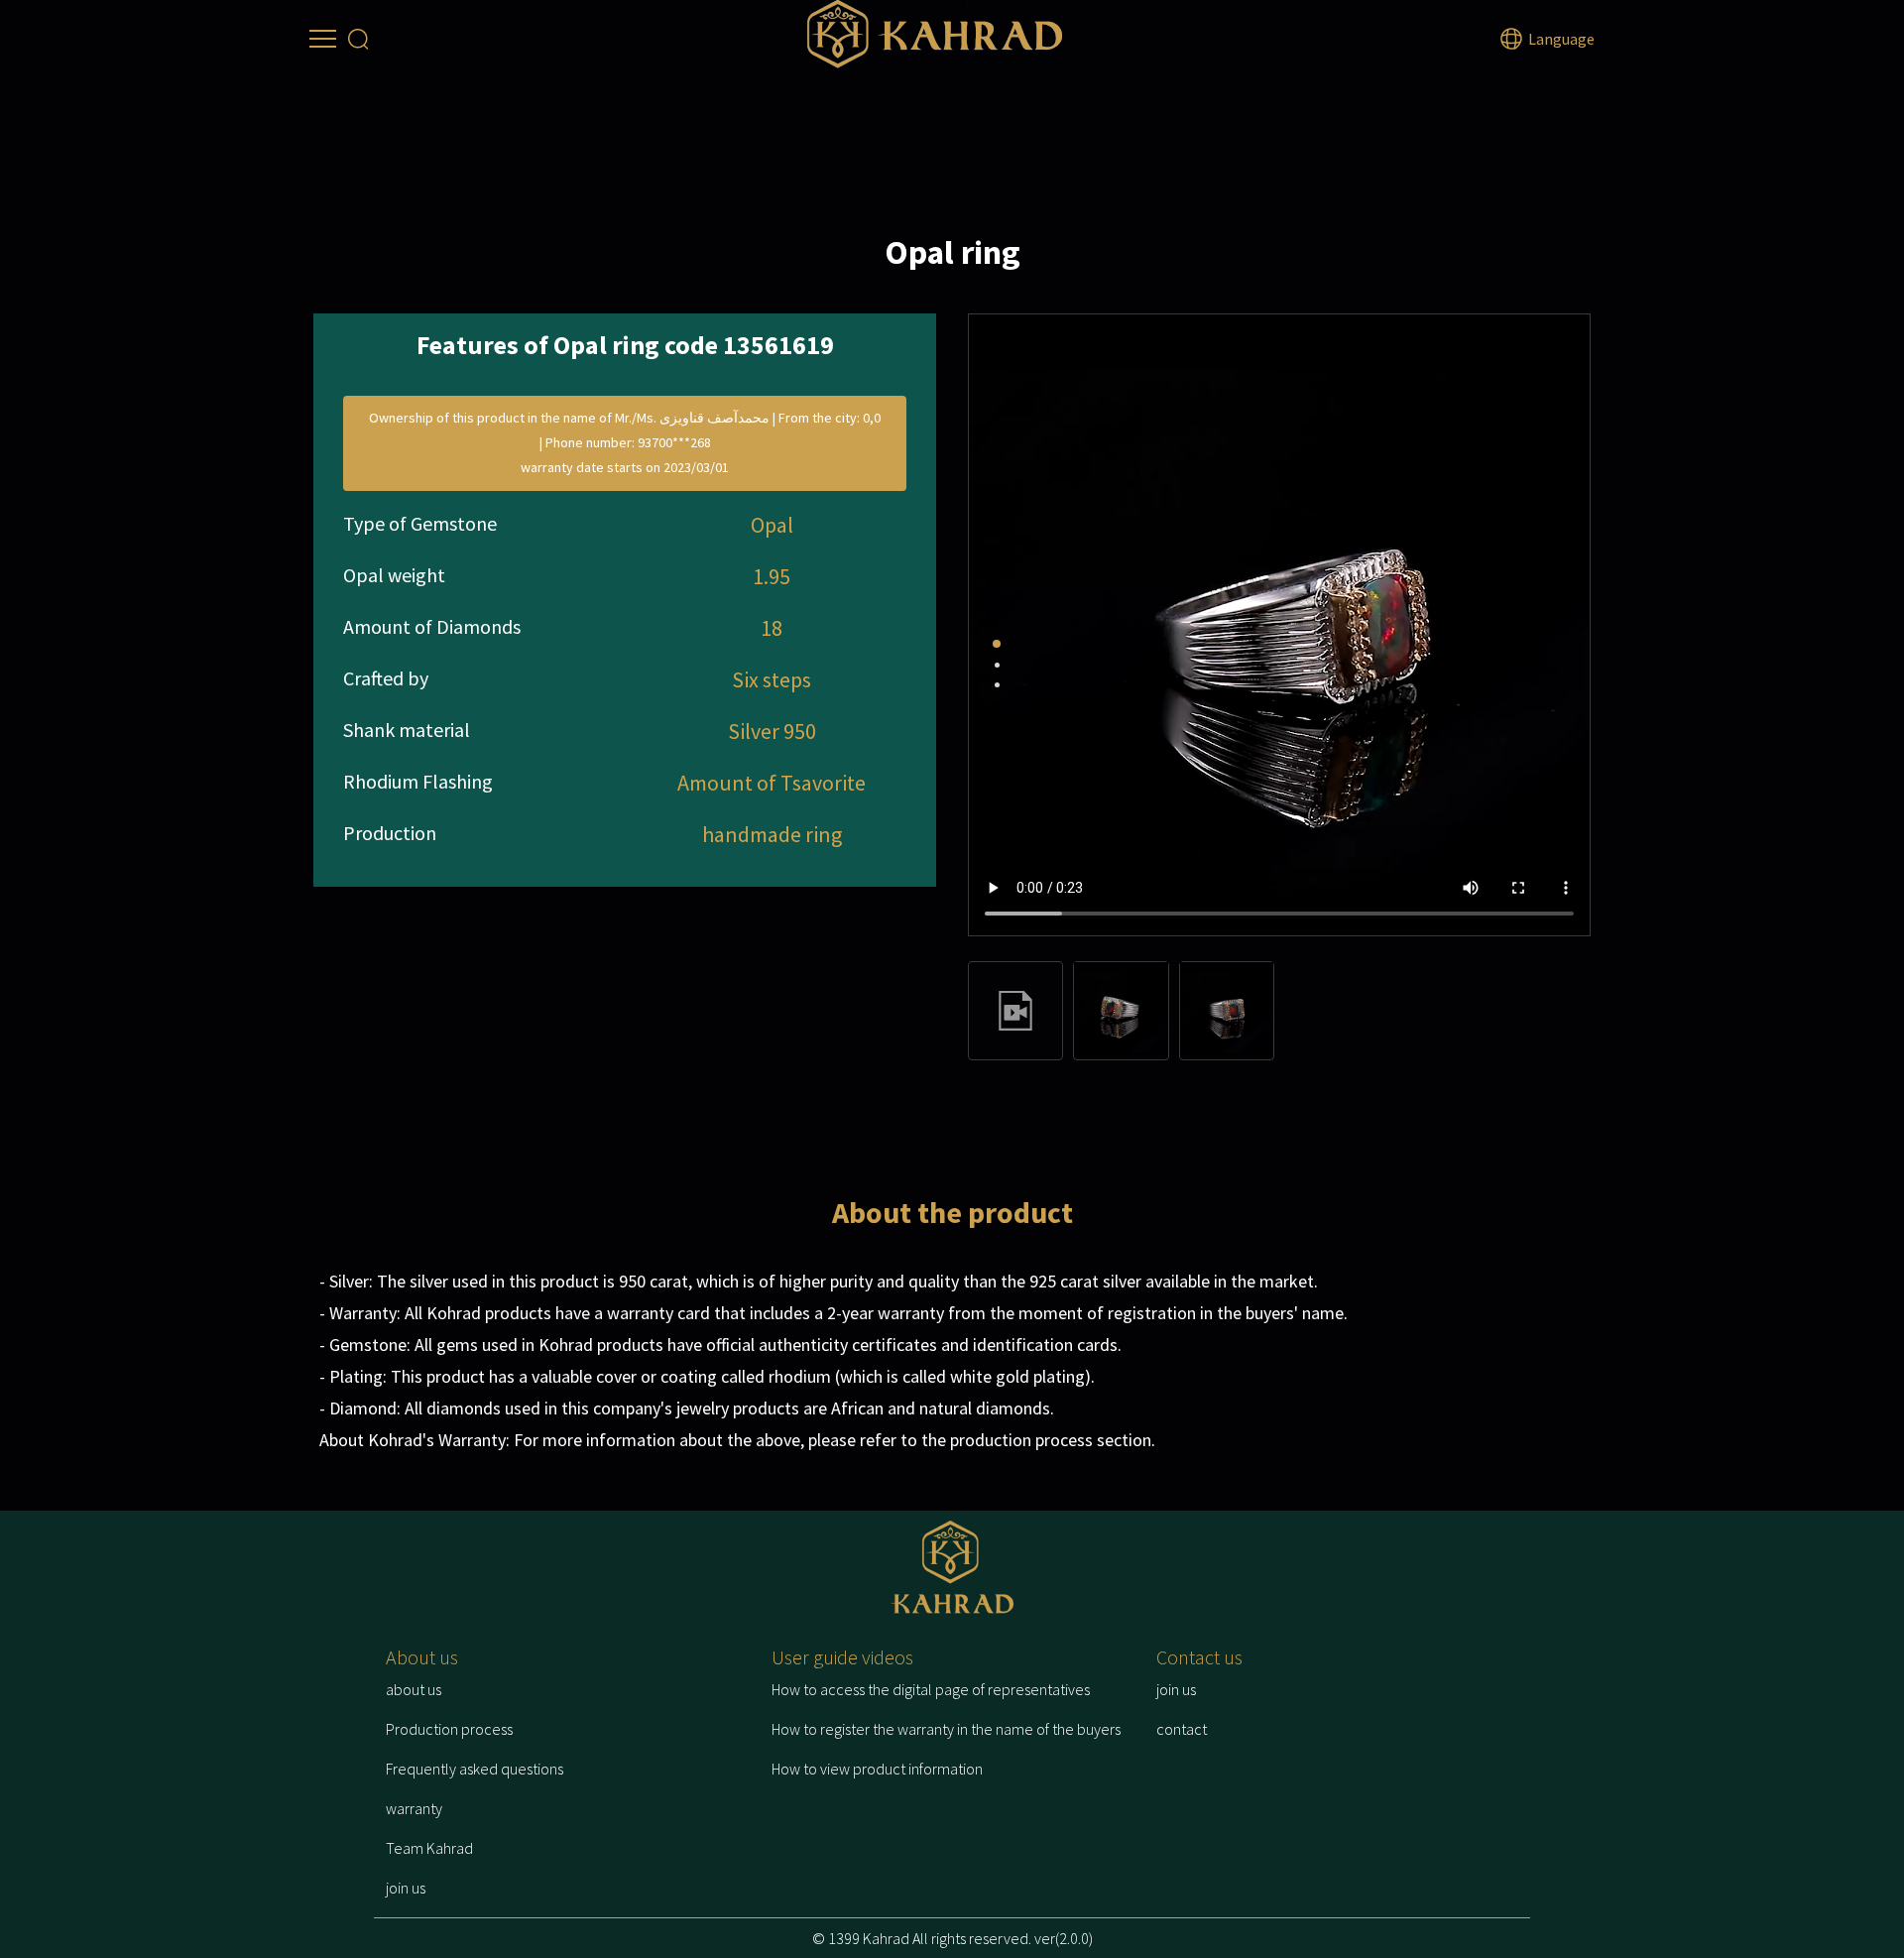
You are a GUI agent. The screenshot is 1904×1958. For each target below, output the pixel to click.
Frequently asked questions (475, 1769)
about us (414, 1689)
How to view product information (877, 1769)
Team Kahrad (429, 1848)
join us (406, 1888)
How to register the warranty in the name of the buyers (946, 1729)
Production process (449, 1729)
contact (1182, 1729)
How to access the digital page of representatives (931, 1689)
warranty (414, 1808)
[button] (997, 644)
